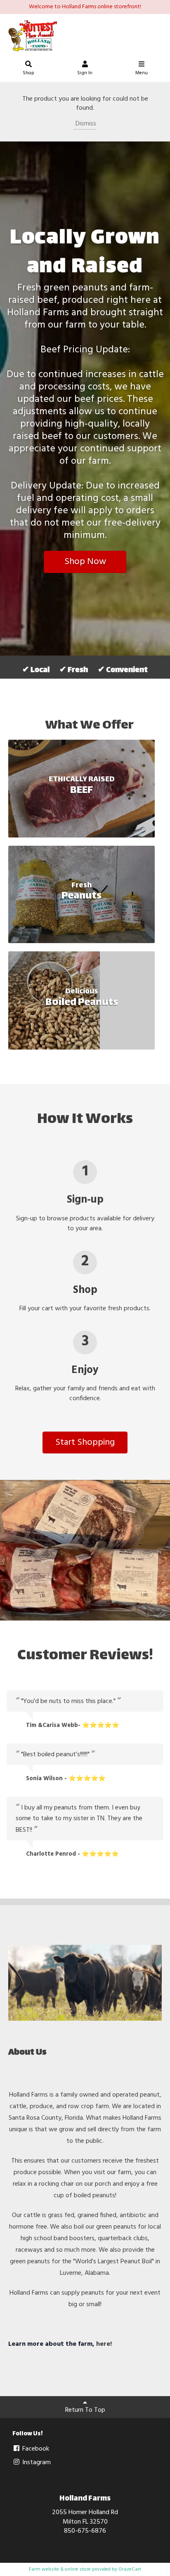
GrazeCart (130, 2569)
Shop (28, 73)
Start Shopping (85, 1443)
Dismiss (85, 124)
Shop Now (85, 562)
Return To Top (85, 2410)
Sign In (85, 73)
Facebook (35, 2449)
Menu (142, 73)
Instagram (36, 2463)
